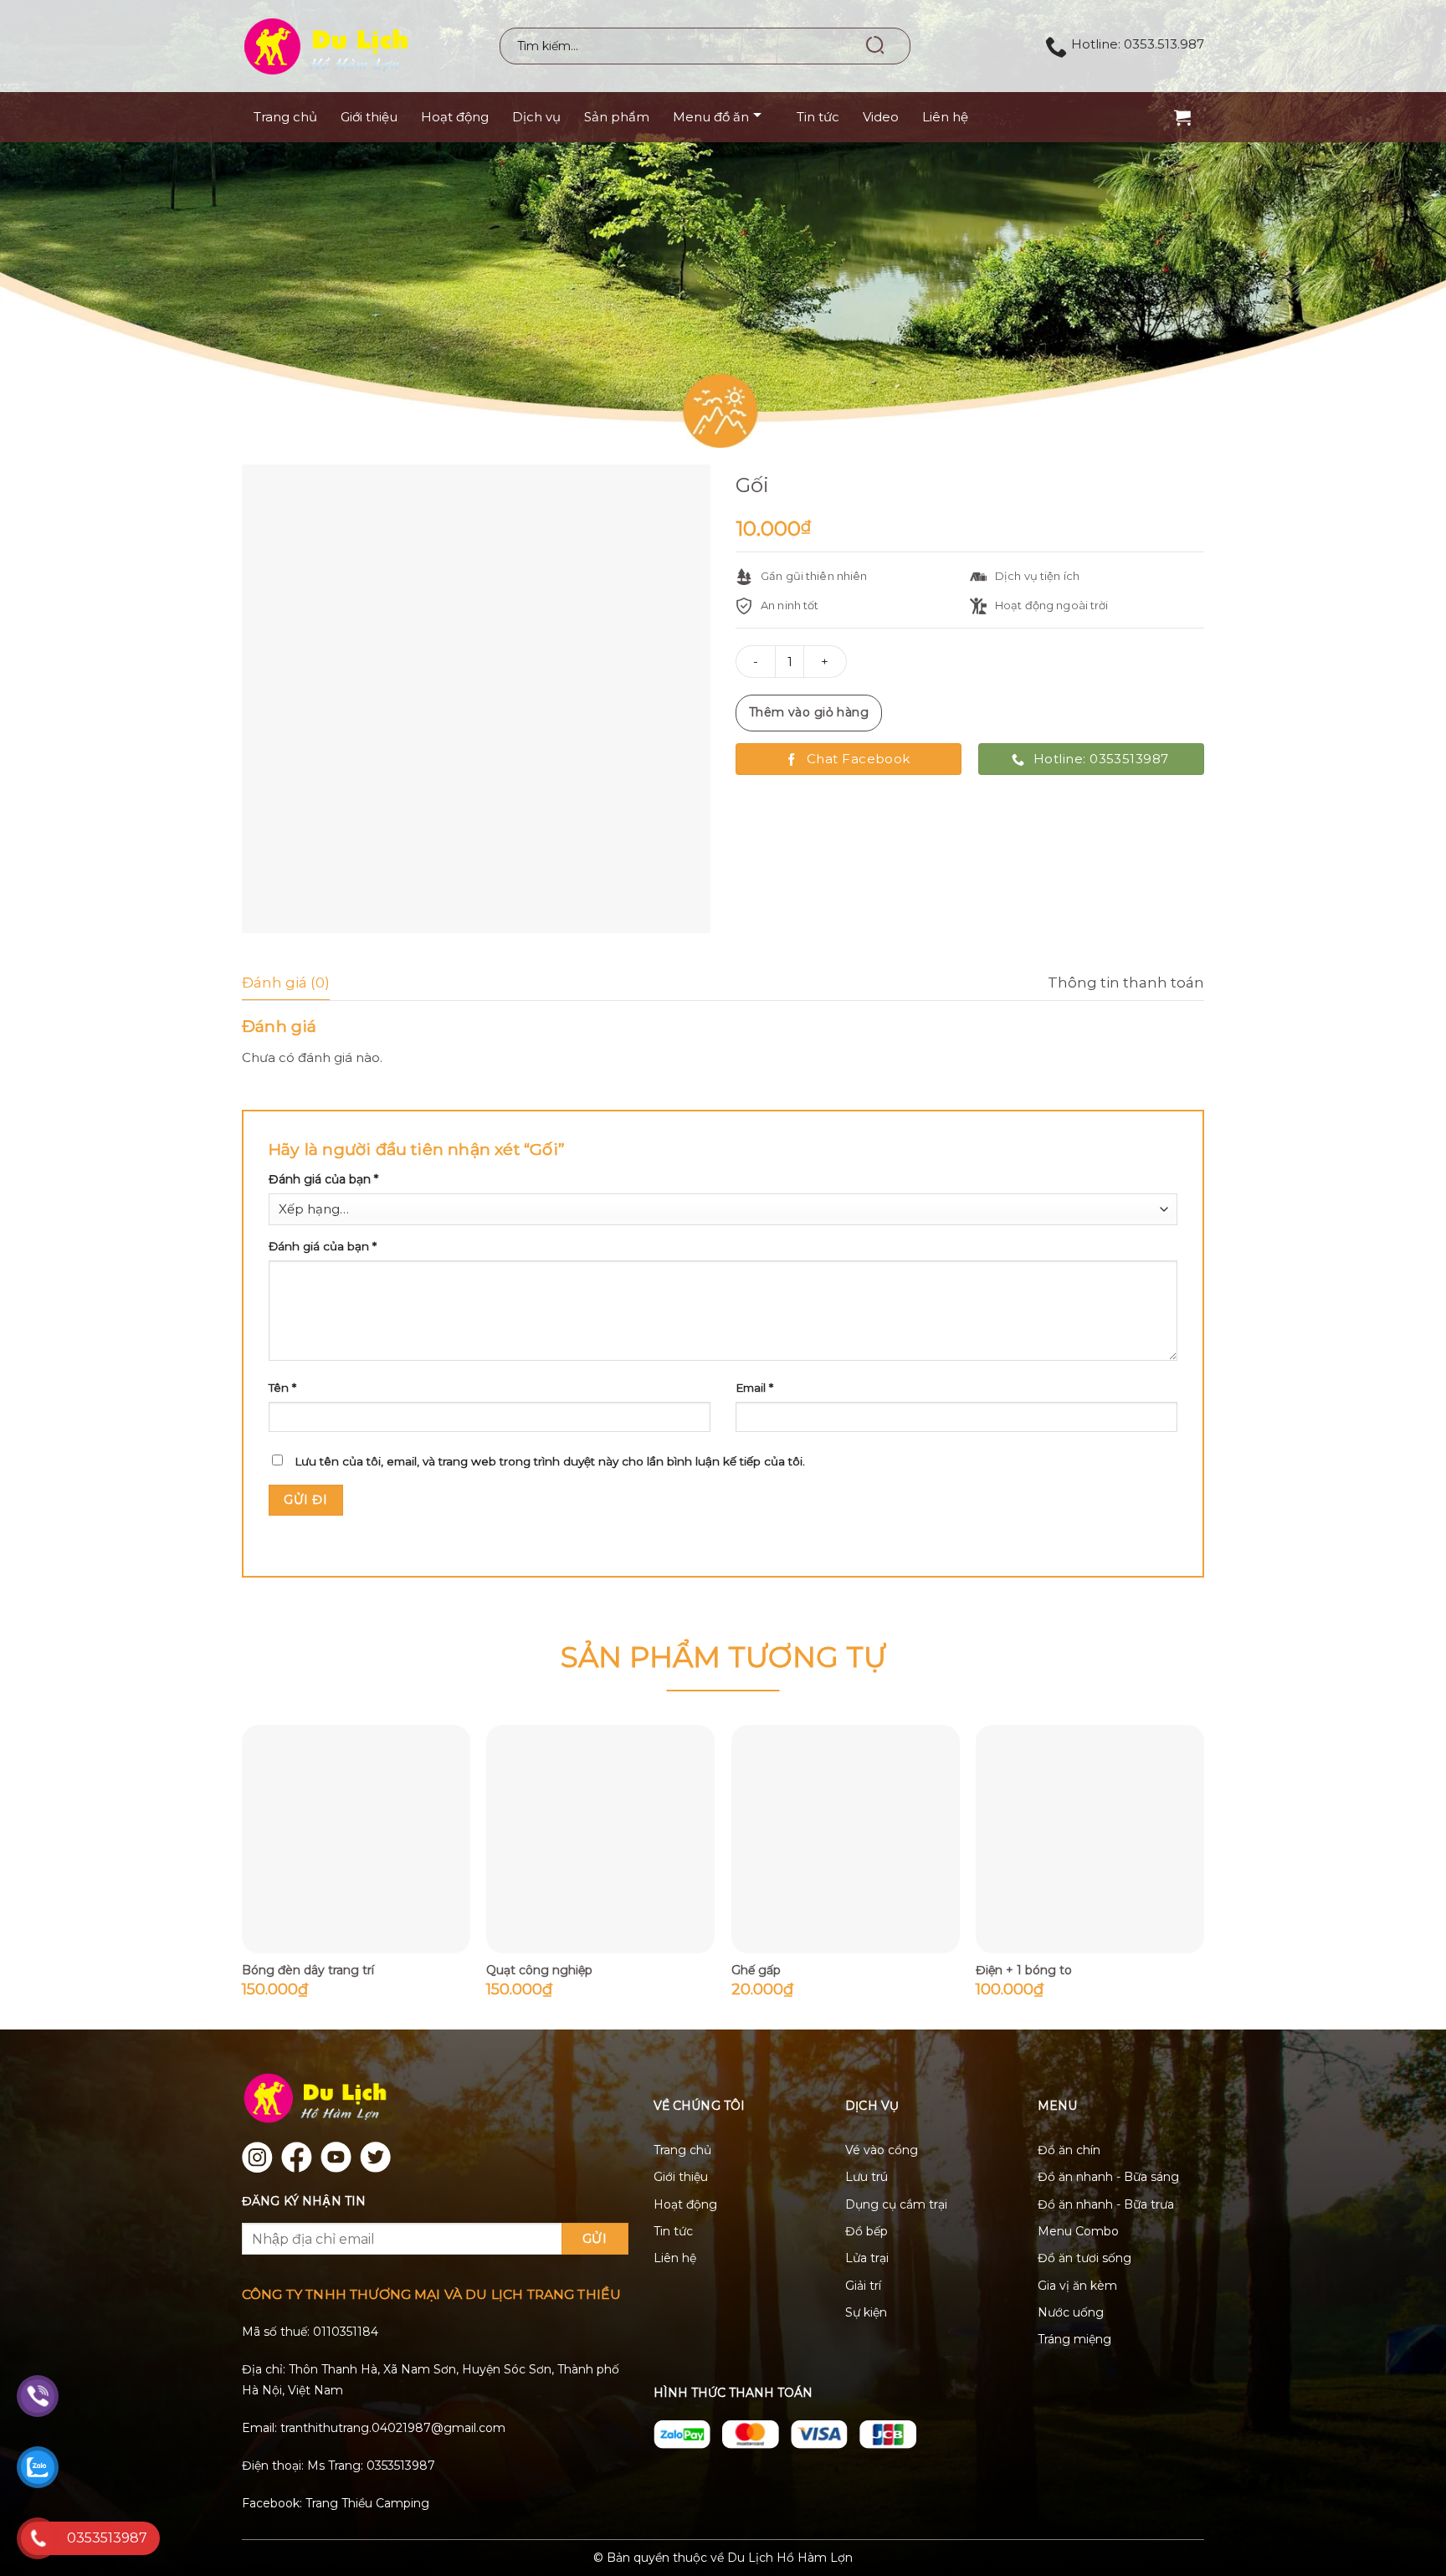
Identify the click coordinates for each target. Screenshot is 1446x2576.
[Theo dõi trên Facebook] (297, 2157)
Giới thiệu (369, 117)
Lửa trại (867, 2258)
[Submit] (877, 46)
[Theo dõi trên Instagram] (257, 2157)
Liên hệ (945, 117)
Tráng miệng (1074, 2339)
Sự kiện (866, 2312)
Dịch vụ (536, 117)
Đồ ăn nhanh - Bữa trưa (1106, 2204)
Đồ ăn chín (1069, 2150)
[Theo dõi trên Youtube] (336, 2157)
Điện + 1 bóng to (1024, 1970)
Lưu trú (867, 2177)
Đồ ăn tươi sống (1084, 2258)
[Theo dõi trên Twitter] (375, 2157)
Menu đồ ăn (711, 117)
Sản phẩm (617, 117)
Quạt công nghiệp (539, 1970)
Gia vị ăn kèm (1077, 2286)
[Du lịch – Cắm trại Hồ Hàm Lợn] (352, 46)
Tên (282, 1388)
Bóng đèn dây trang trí (308, 1970)
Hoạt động (455, 117)
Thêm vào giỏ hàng (809, 712)
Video (881, 117)
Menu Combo (1078, 2231)
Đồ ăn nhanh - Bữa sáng (1108, 2177)
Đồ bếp (867, 2231)
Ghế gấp (756, 1970)
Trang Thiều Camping (367, 2503)
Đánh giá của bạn (323, 1179)
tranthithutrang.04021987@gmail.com (393, 2428)
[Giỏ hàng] (1185, 118)
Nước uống (1071, 2312)
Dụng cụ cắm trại (896, 2204)
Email (754, 1388)
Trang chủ (285, 117)
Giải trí (863, 2286)
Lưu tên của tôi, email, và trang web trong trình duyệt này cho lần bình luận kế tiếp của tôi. (550, 1461)
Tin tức (818, 117)
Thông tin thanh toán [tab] (1126, 983)
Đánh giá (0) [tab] (286, 983)
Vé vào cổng (882, 2150)
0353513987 (401, 2466)
